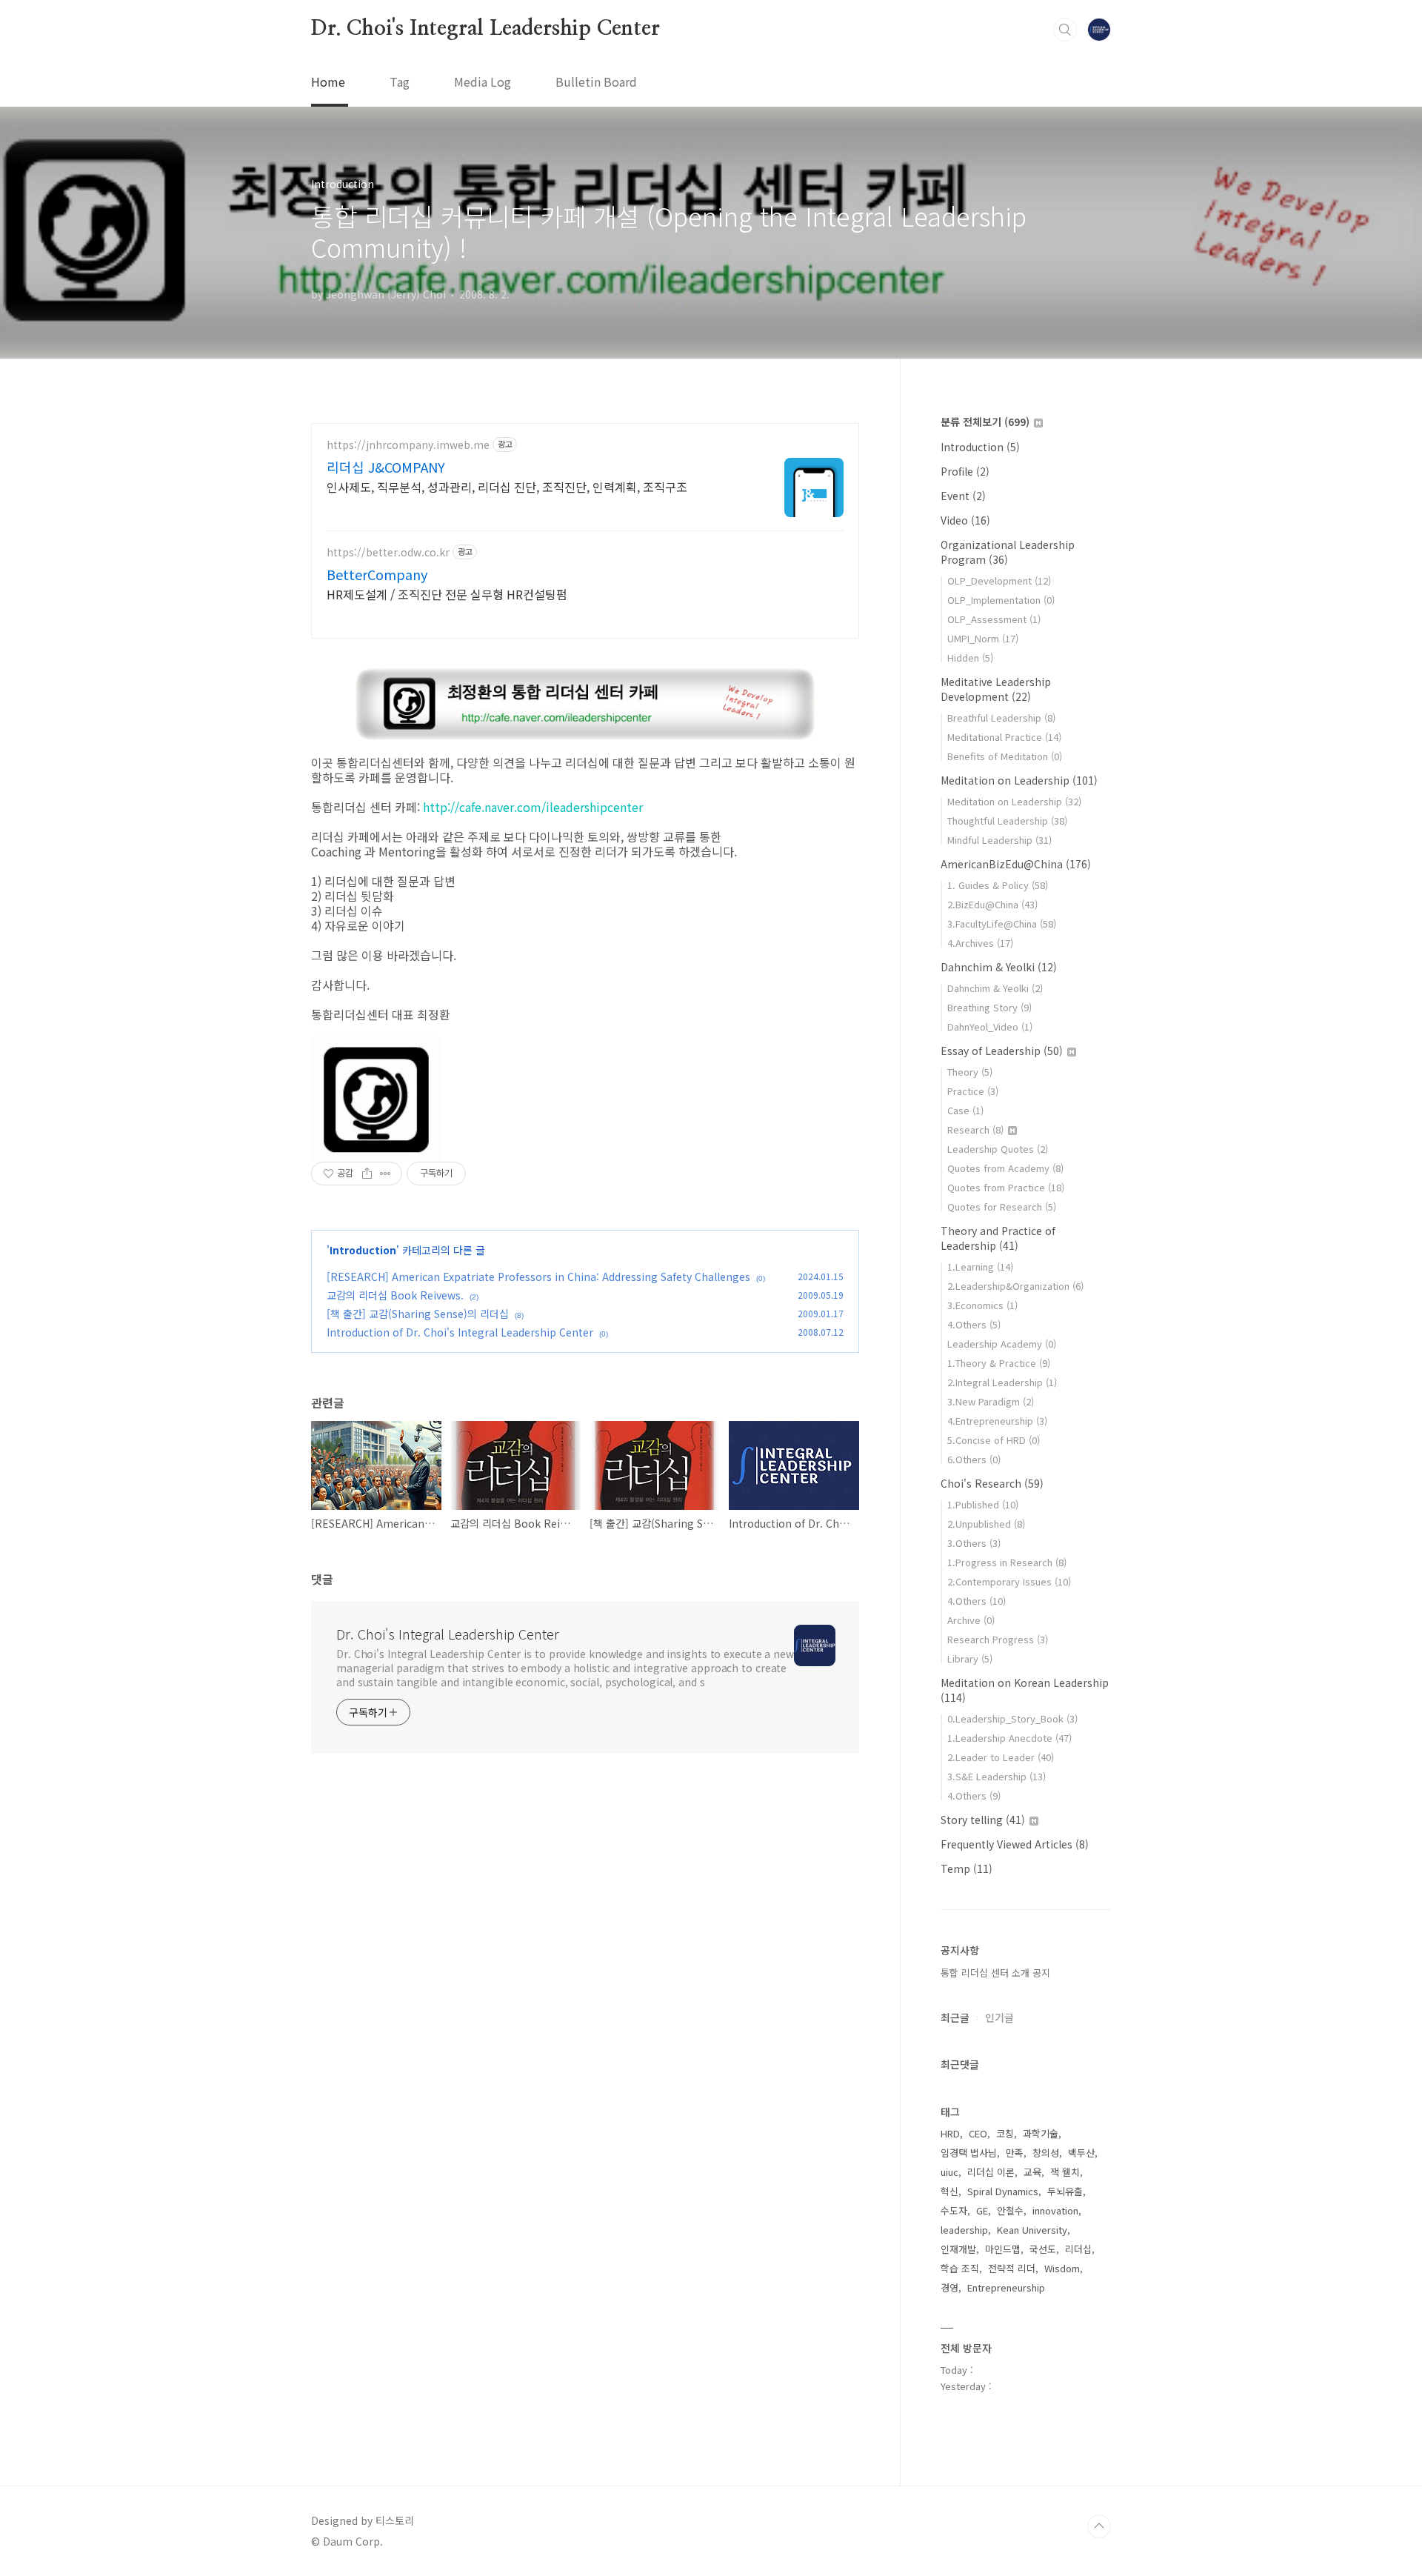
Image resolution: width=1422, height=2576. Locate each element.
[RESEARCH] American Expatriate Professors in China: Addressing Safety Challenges (538, 1277)
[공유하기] (367, 1174)
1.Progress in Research (1007, 1562)
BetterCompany (377, 574)
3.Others (974, 1543)
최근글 (955, 2017)
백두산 (1081, 2153)
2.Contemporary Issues (1009, 1581)
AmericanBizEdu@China (1016, 864)
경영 (949, 2287)
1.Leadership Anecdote (1009, 1738)
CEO (978, 2133)
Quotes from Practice (1006, 1187)
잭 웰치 (1065, 2172)
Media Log (483, 81)
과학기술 (1041, 2133)
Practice (973, 1091)
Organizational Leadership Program (1008, 552)
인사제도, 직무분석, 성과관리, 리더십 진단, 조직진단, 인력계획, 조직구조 (507, 486)
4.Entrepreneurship (997, 1421)
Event (963, 496)
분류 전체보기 (985, 422)
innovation (1055, 2210)
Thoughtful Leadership (1007, 821)
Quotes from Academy (1005, 1168)
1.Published (983, 1504)
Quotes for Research (1002, 1207)
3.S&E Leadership (997, 1776)
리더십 (1078, 2249)
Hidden (970, 658)
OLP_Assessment (994, 619)
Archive (971, 1620)
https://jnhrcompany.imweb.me (408, 445)
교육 (1032, 2172)
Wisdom (1062, 2268)
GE (982, 2210)
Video (965, 520)
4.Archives (980, 943)
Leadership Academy (1002, 1344)
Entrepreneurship (1006, 2287)
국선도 (1043, 2249)
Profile (965, 471)
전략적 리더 (1012, 2268)
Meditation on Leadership (1019, 780)
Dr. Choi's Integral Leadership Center (485, 29)
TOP (1099, 2526)
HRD (950, 2133)
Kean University (1032, 2230)
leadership (964, 2230)
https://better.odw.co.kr (388, 552)
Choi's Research (992, 1483)
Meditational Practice (1004, 737)
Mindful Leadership (999, 840)
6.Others (974, 1459)
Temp (967, 1868)
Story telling (983, 1820)
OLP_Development (999, 580)
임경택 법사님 (969, 2153)
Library (970, 1658)
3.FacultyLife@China (1002, 923)
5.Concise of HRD (994, 1440)
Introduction (363, 1250)
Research (975, 1129)
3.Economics (982, 1305)
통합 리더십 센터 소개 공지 (995, 1973)
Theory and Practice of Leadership (998, 1238)
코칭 (1005, 2133)
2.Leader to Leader (1001, 1757)
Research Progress (998, 1639)
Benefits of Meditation (1005, 756)
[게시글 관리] (385, 1174)
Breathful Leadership (1001, 718)
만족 (1015, 2153)
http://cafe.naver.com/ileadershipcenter (533, 807)
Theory (970, 1072)
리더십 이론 (991, 2172)
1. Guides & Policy (998, 885)
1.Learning (980, 1267)
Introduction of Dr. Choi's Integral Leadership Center (460, 1332)
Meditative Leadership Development (996, 689)
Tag (400, 81)
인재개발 (958, 2249)
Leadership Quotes (998, 1149)
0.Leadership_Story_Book (1012, 1718)
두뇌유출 (1065, 2191)
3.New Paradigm (991, 1401)
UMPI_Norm (983, 638)
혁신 (949, 2191)
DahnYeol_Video (990, 1026)
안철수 (1010, 2210)
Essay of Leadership (1002, 1051)
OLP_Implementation (1001, 600)
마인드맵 (1003, 2249)
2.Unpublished (986, 1524)
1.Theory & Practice (999, 1363)
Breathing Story (989, 1007)
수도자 (954, 2210)
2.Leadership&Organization (1015, 1286)
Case (965, 1110)
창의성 (1046, 2153)
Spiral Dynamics (1003, 2191)
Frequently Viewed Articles (1015, 1844)
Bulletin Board (596, 81)
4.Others (974, 1324)
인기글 (999, 2017)
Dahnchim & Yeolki (999, 967)
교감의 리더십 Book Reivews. (395, 1295)
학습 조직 (960, 2268)
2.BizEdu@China (992, 904)
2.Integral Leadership (1002, 1382)
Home (328, 81)
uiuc (949, 2172)
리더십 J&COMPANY (386, 467)
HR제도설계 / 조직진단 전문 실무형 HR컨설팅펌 (447, 594)
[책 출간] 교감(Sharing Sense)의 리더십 (418, 1314)
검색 (1065, 30)
